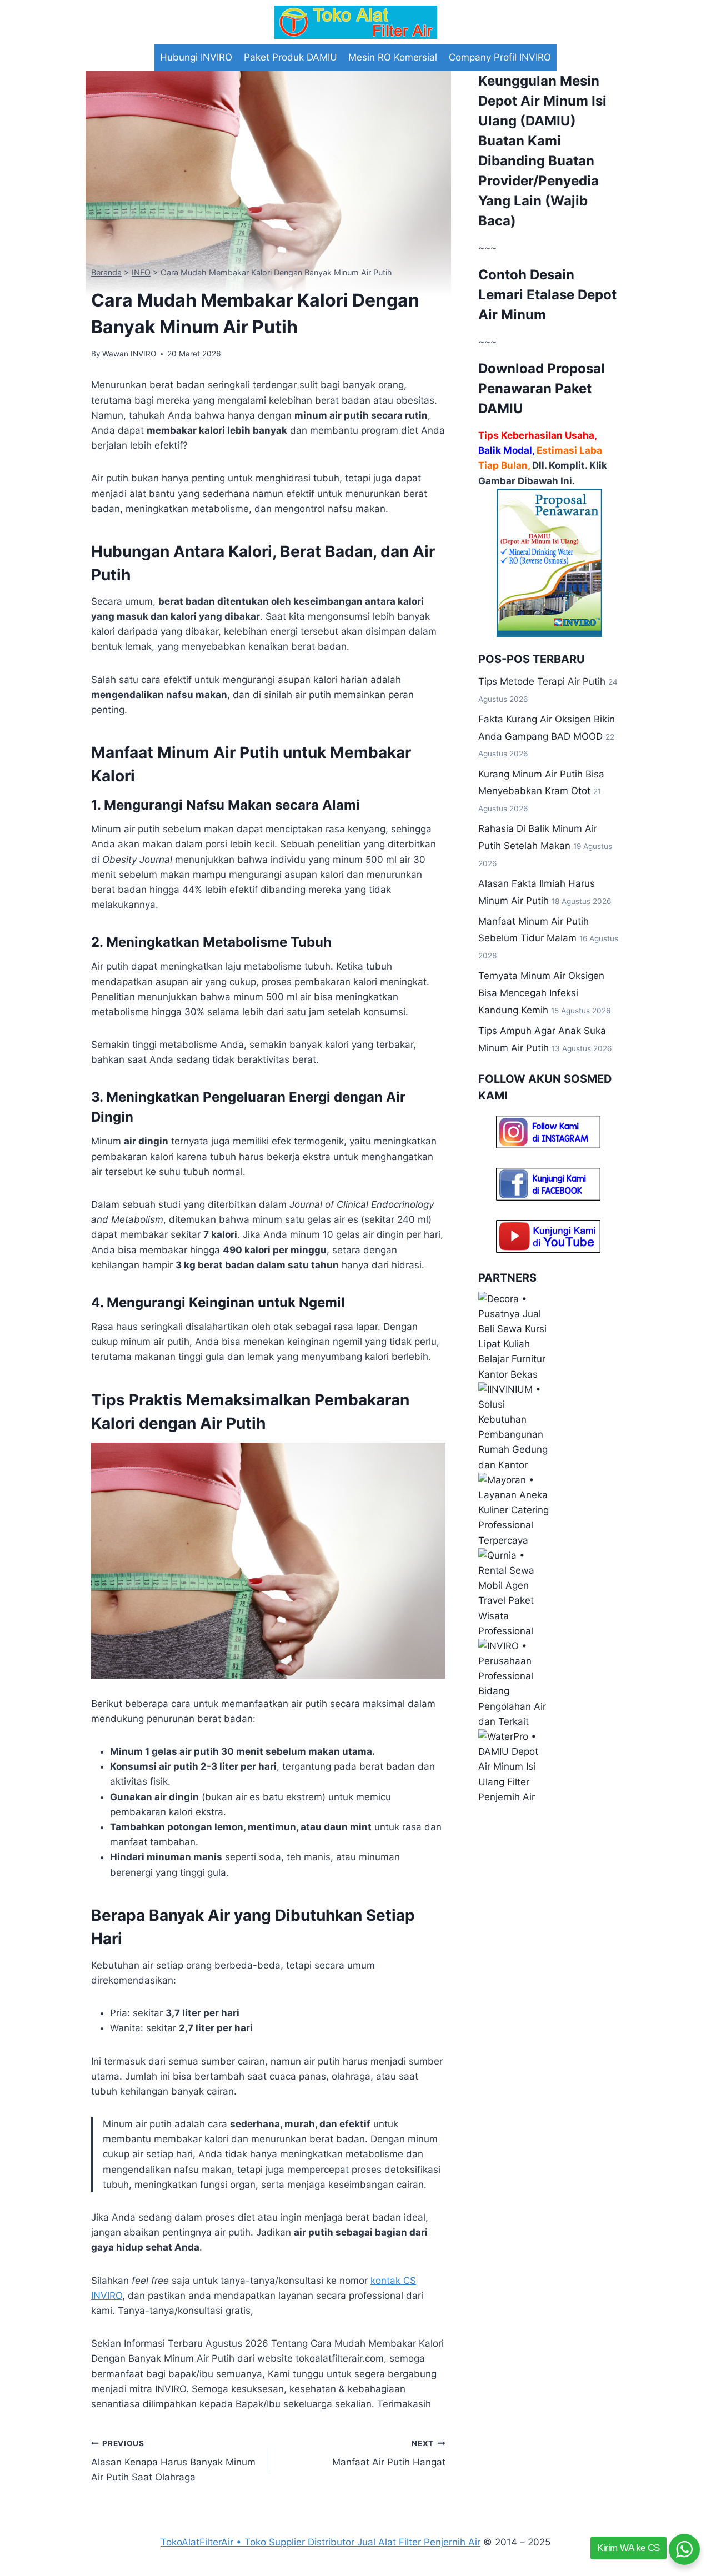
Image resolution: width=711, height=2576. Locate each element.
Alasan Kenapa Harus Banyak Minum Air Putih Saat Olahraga (173, 2461)
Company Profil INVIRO (500, 57)
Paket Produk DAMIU (291, 57)
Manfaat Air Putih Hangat (389, 2454)
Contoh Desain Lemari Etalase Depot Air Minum (547, 295)
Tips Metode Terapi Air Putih (542, 681)
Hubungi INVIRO (196, 57)
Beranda (106, 272)
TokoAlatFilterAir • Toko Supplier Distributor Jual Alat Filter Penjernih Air (321, 2542)
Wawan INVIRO (129, 354)
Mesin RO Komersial (393, 57)
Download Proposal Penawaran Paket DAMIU (542, 388)
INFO (141, 272)
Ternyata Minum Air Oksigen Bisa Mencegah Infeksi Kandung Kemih (541, 993)
